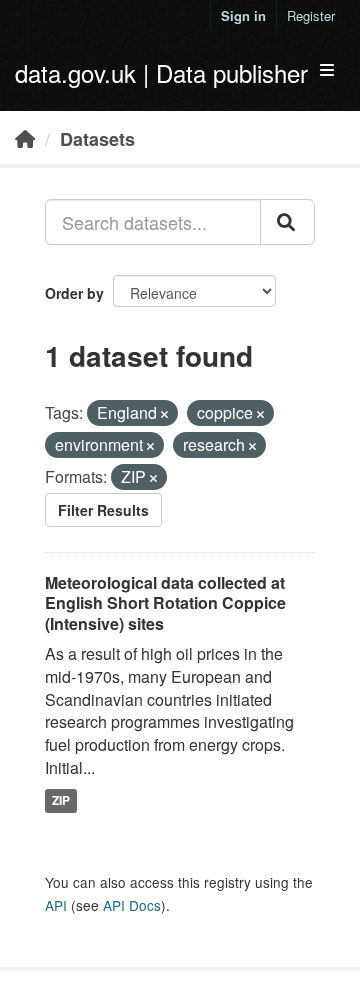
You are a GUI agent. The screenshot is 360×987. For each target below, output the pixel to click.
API (56, 905)
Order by (74, 293)
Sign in (243, 15)
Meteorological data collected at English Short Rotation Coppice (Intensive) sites (165, 603)
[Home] (25, 138)
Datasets (97, 139)
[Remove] (164, 414)
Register (311, 15)
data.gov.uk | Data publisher (161, 72)
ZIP (61, 800)
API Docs (132, 905)
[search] (287, 222)
